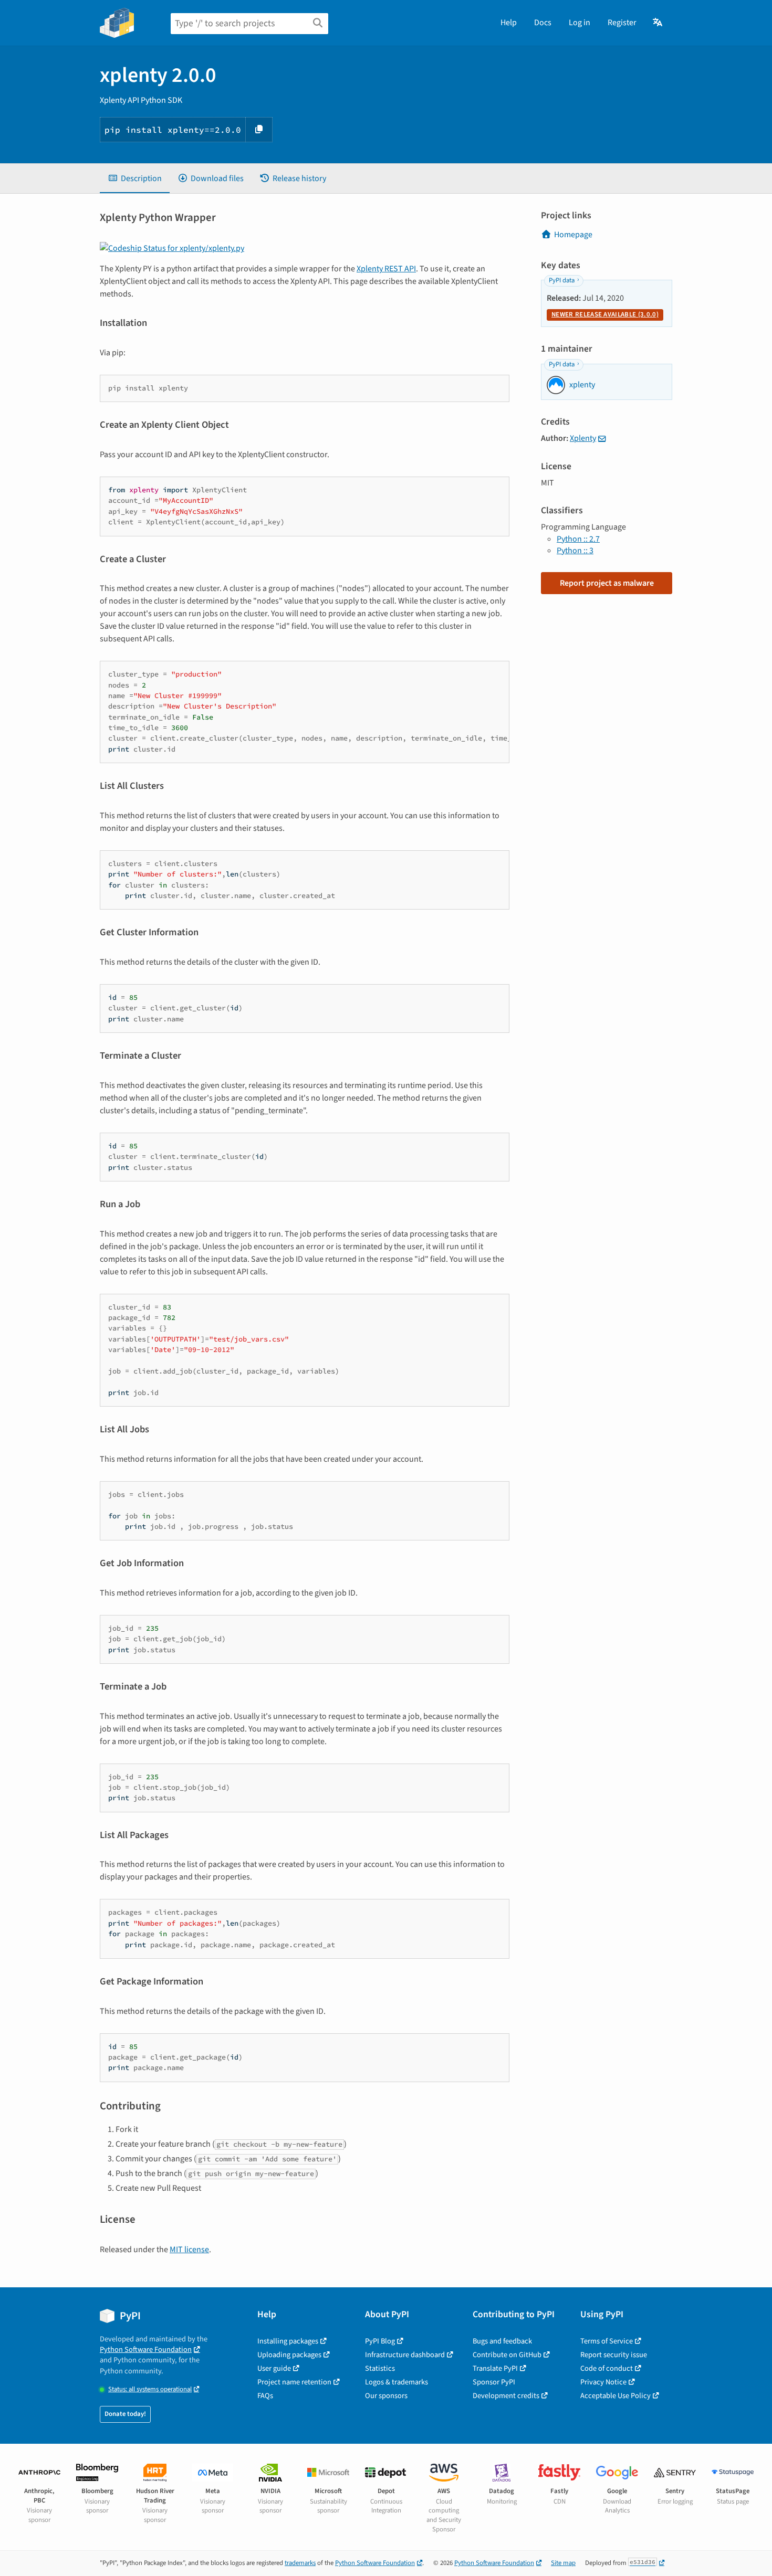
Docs (543, 23)
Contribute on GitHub (507, 2355)
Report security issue (614, 2355)
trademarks (300, 2563)
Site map (563, 2563)
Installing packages (288, 2341)
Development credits (506, 2396)
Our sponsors (386, 2396)
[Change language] (658, 23)
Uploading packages (289, 2355)
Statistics (380, 2368)
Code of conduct (607, 2368)
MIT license (189, 2250)
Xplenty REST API (386, 269)
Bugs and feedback (502, 2341)
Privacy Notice (603, 2382)
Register (622, 23)
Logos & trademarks (397, 2382)
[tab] (135, 178)
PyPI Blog (380, 2341)
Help (509, 23)
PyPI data (562, 280)
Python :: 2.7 (578, 539)
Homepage (573, 235)
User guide (274, 2368)
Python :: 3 (575, 551)
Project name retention (294, 2382)
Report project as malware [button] (607, 583)
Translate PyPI (495, 2368)
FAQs (265, 2396)
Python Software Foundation (146, 2350)
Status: (150, 2389)
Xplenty (583, 438)
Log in (580, 23)
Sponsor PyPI (494, 2382)
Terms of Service (607, 2341)
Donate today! (125, 2414)
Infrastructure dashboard (405, 2355)
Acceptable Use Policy (615, 2396)
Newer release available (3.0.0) (605, 314)
